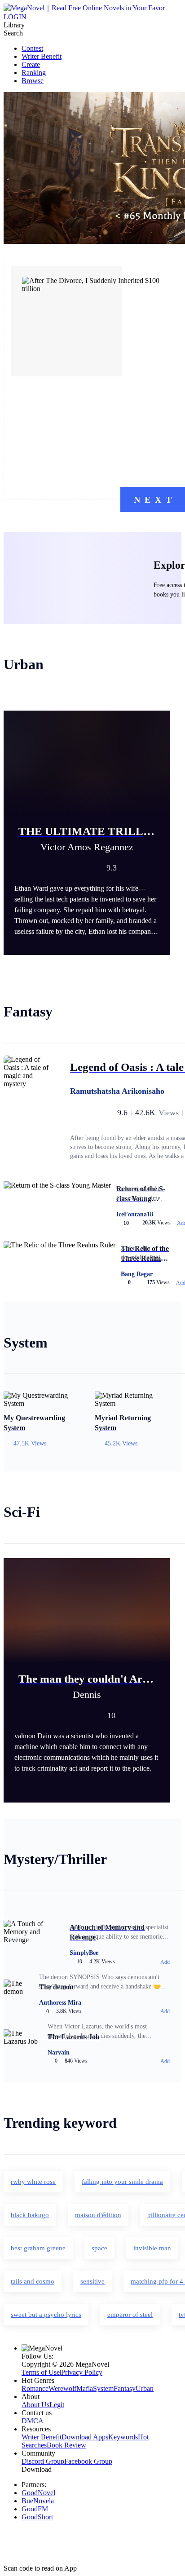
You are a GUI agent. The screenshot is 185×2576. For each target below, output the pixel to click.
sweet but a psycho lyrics (46, 2315)
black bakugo (30, 2215)
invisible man (152, 2248)
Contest (32, 48)
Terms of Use (41, 2372)
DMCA (33, 2421)
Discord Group (43, 2461)
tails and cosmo (33, 2281)
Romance (35, 2388)
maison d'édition (98, 2215)
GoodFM (35, 2509)
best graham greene (38, 2248)
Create (31, 64)
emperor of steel (130, 2315)
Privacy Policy (82, 2372)
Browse (33, 81)
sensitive (92, 2281)
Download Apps (85, 2437)
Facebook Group (88, 2461)
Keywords (123, 2437)
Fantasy (125, 2388)
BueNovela (38, 2501)
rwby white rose (33, 2182)
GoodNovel (38, 2493)
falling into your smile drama (122, 2182)
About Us (35, 2405)
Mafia (85, 2388)
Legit (57, 2405)
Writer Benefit (42, 56)
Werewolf (62, 2388)
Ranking (34, 73)
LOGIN (15, 17)
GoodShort (37, 2517)
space (99, 2248)
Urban (145, 2388)
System (103, 2388)
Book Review (66, 2445)
